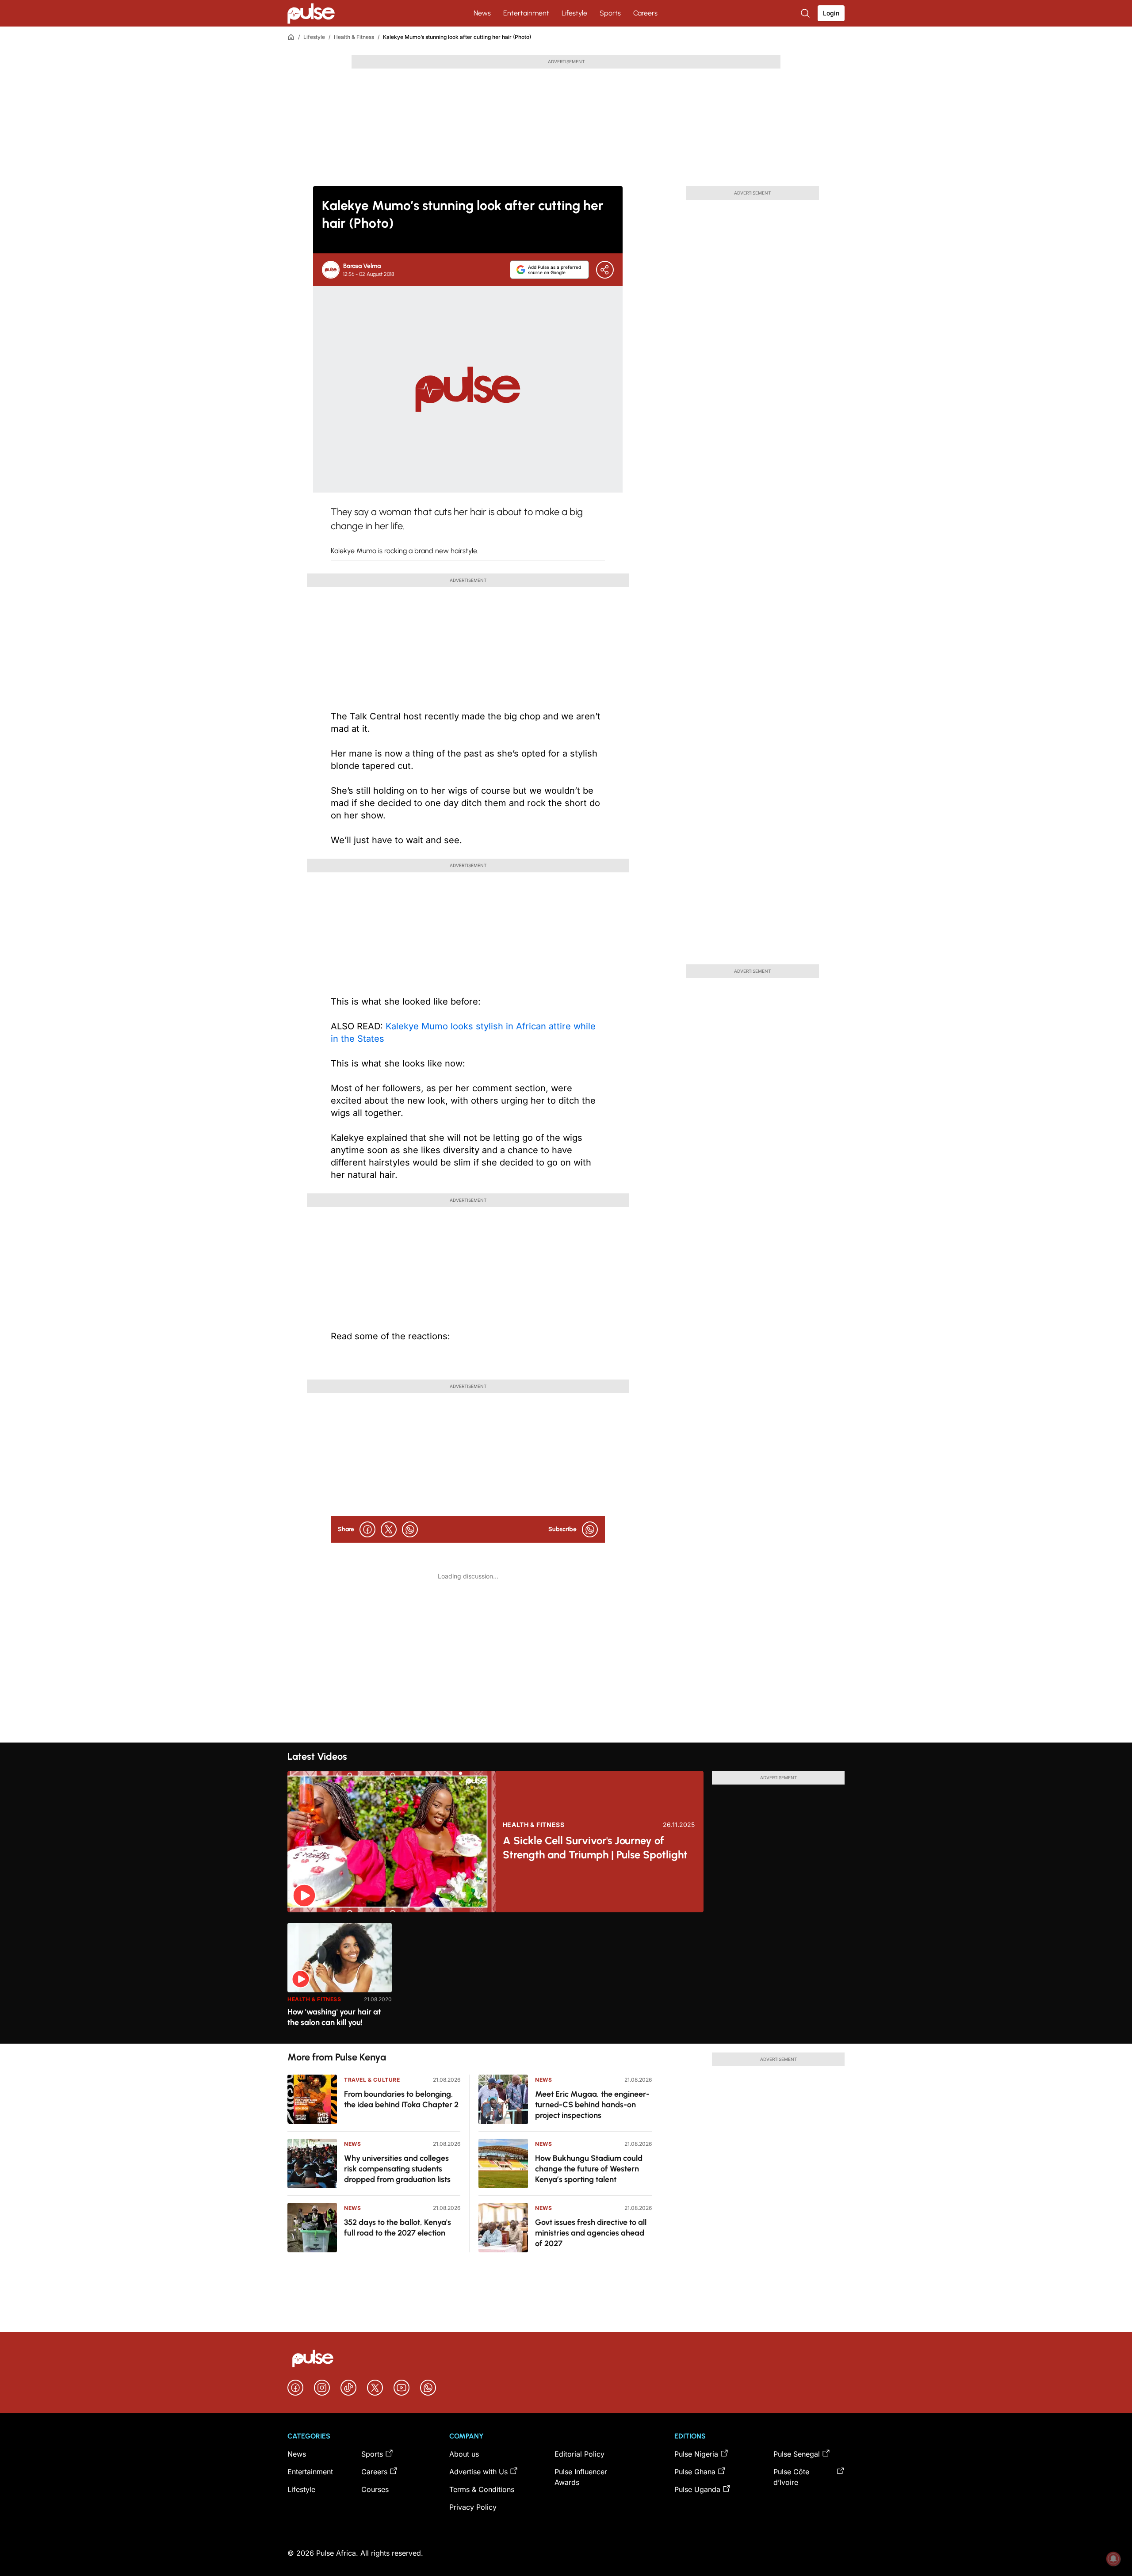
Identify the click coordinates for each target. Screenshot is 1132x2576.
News (482, 13)
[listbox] (566, 1978)
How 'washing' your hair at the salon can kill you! (334, 2017)
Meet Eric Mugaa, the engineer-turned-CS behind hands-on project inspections (592, 2105)
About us (464, 2454)
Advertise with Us (478, 2472)
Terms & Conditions (482, 2489)
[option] (340, 1980)
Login (831, 13)
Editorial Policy (579, 2454)
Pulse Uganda (697, 2489)
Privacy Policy (473, 2507)
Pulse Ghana (695, 2472)
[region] (566, 1978)
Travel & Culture (372, 2080)
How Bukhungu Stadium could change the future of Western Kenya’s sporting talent (589, 2169)
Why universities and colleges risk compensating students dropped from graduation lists (397, 2169)
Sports (610, 13)
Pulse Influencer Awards (581, 2477)
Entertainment (526, 13)
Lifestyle (574, 13)
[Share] (605, 270)
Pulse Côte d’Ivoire (791, 2477)
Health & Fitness (354, 37)
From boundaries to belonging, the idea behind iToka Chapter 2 (401, 2099)
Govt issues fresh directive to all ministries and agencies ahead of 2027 (591, 2233)
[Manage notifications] (1113, 2559)
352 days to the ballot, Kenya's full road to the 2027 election (398, 2228)
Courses (375, 2489)
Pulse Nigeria (696, 2454)
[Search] (806, 13)
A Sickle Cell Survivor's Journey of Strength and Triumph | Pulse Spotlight (595, 1848)
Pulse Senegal (797, 2454)
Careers (645, 13)
